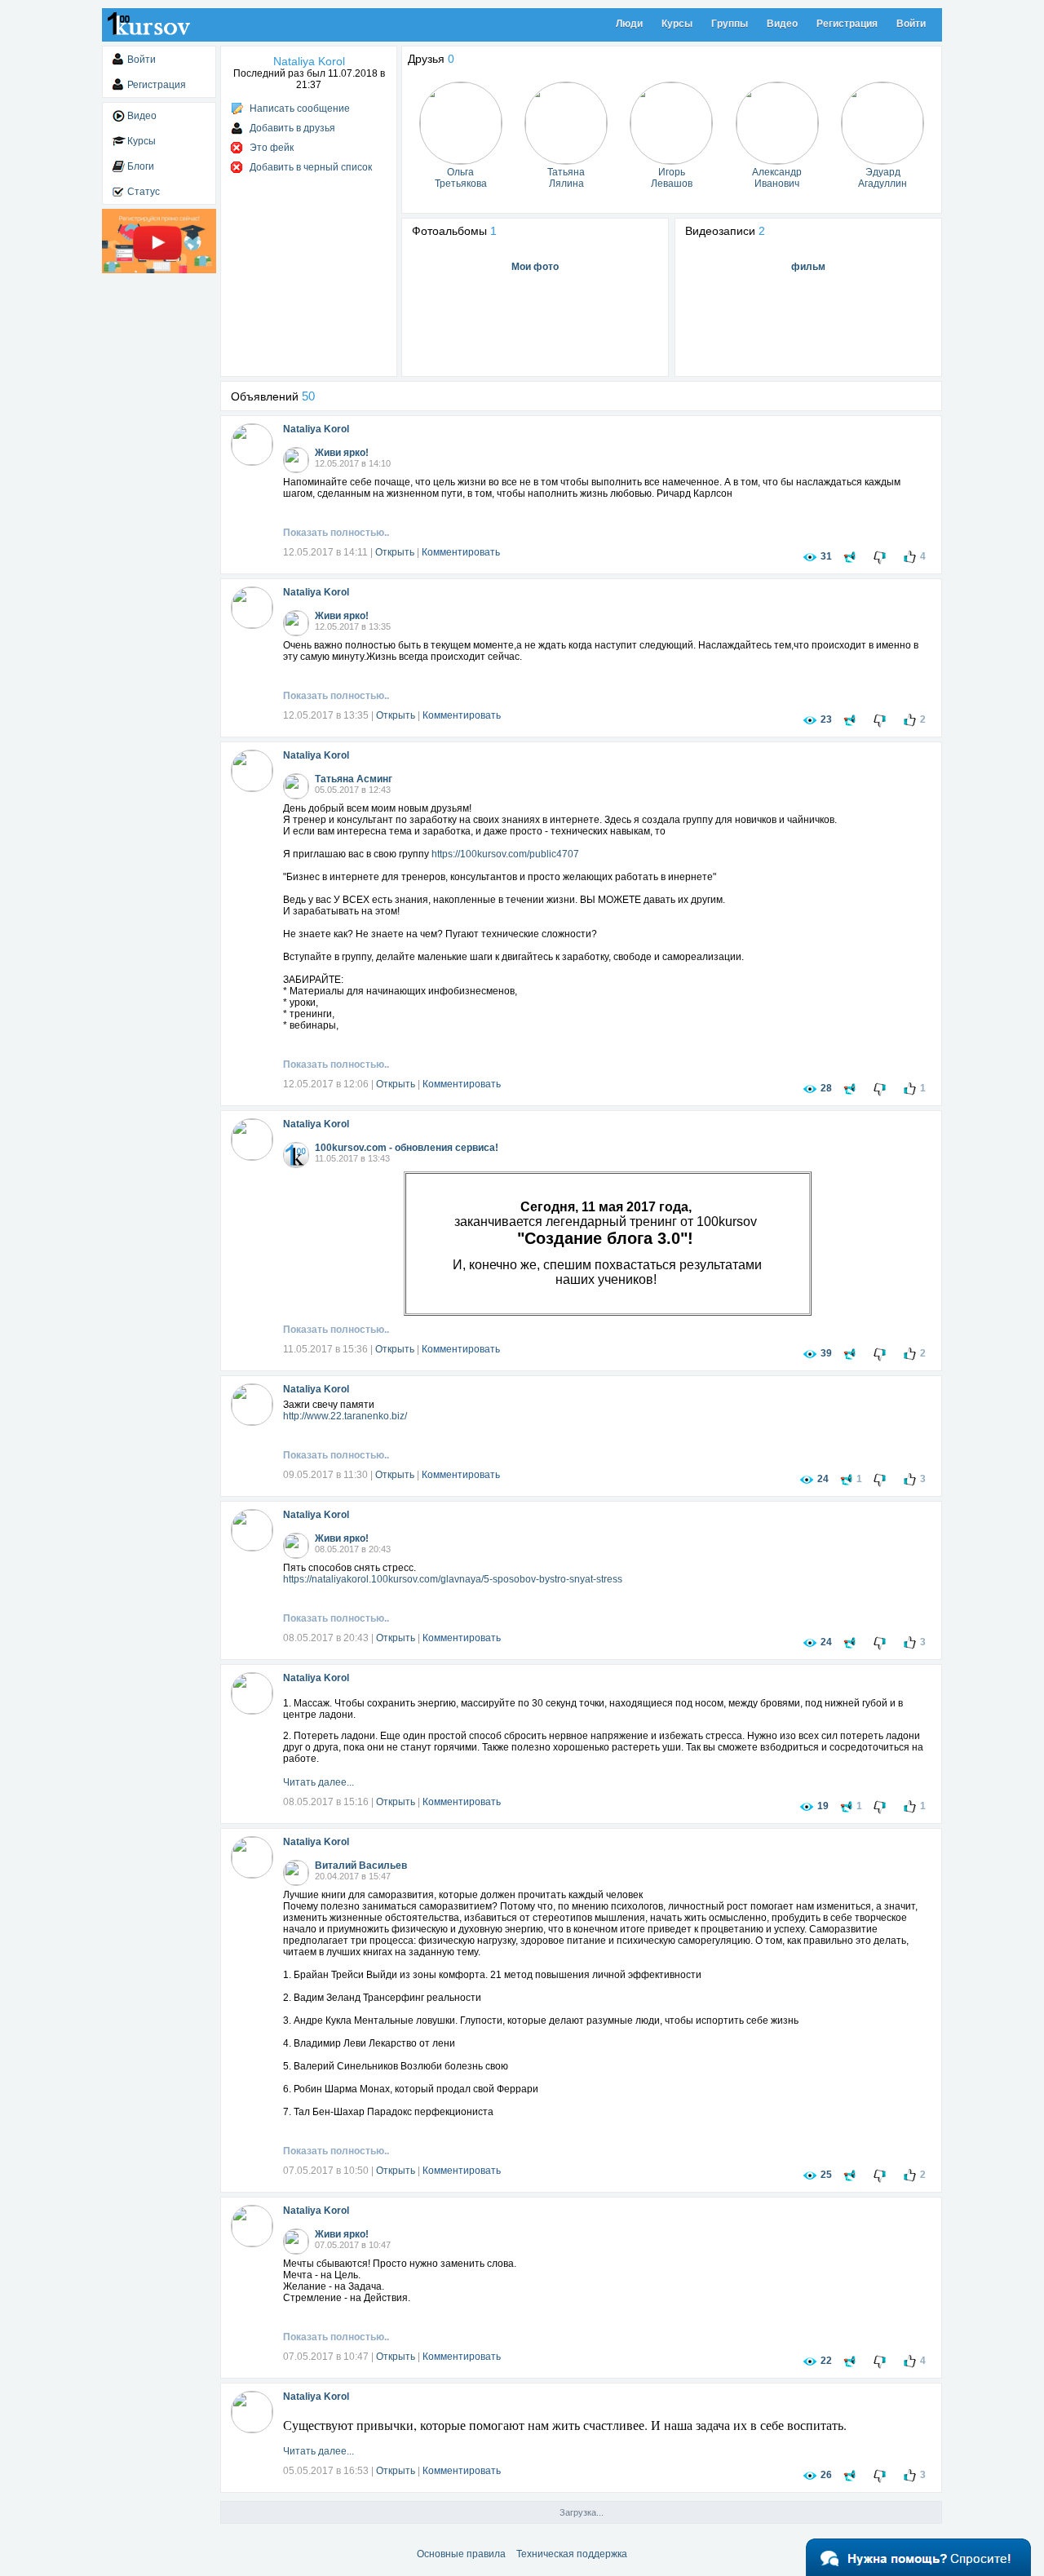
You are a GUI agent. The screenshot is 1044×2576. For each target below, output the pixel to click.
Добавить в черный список (311, 167)
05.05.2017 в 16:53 (326, 2471)
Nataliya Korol (316, 429)
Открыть (395, 552)
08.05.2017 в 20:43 (326, 1638)
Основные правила (461, 2554)
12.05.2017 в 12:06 (326, 1084)
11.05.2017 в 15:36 (325, 1349)
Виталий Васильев (361, 1866)
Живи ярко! (342, 453)
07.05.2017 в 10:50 (326, 2171)
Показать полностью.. (336, 533)
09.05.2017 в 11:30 (325, 1475)
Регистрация (847, 24)
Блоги (141, 166)
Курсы (677, 24)
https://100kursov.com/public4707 (505, 854)
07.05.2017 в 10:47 (326, 2357)
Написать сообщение (300, 108)
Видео (782, 24)
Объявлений (273, 396)
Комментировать (461, 552)
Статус (144, 192)
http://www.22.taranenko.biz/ (345, 1416)
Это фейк (272, 148)
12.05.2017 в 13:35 (326, 715)
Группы (730, 24)
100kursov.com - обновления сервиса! (407, 1148)
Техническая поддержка (572, 2554)
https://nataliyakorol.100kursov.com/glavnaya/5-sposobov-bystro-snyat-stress (453, 1579)
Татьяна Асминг (354, 779)
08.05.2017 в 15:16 (326, 1802)
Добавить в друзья (292, 128)
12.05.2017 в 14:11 (325, 552)
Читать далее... (319, 1782)
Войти (911, 24)
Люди (629, 24)
